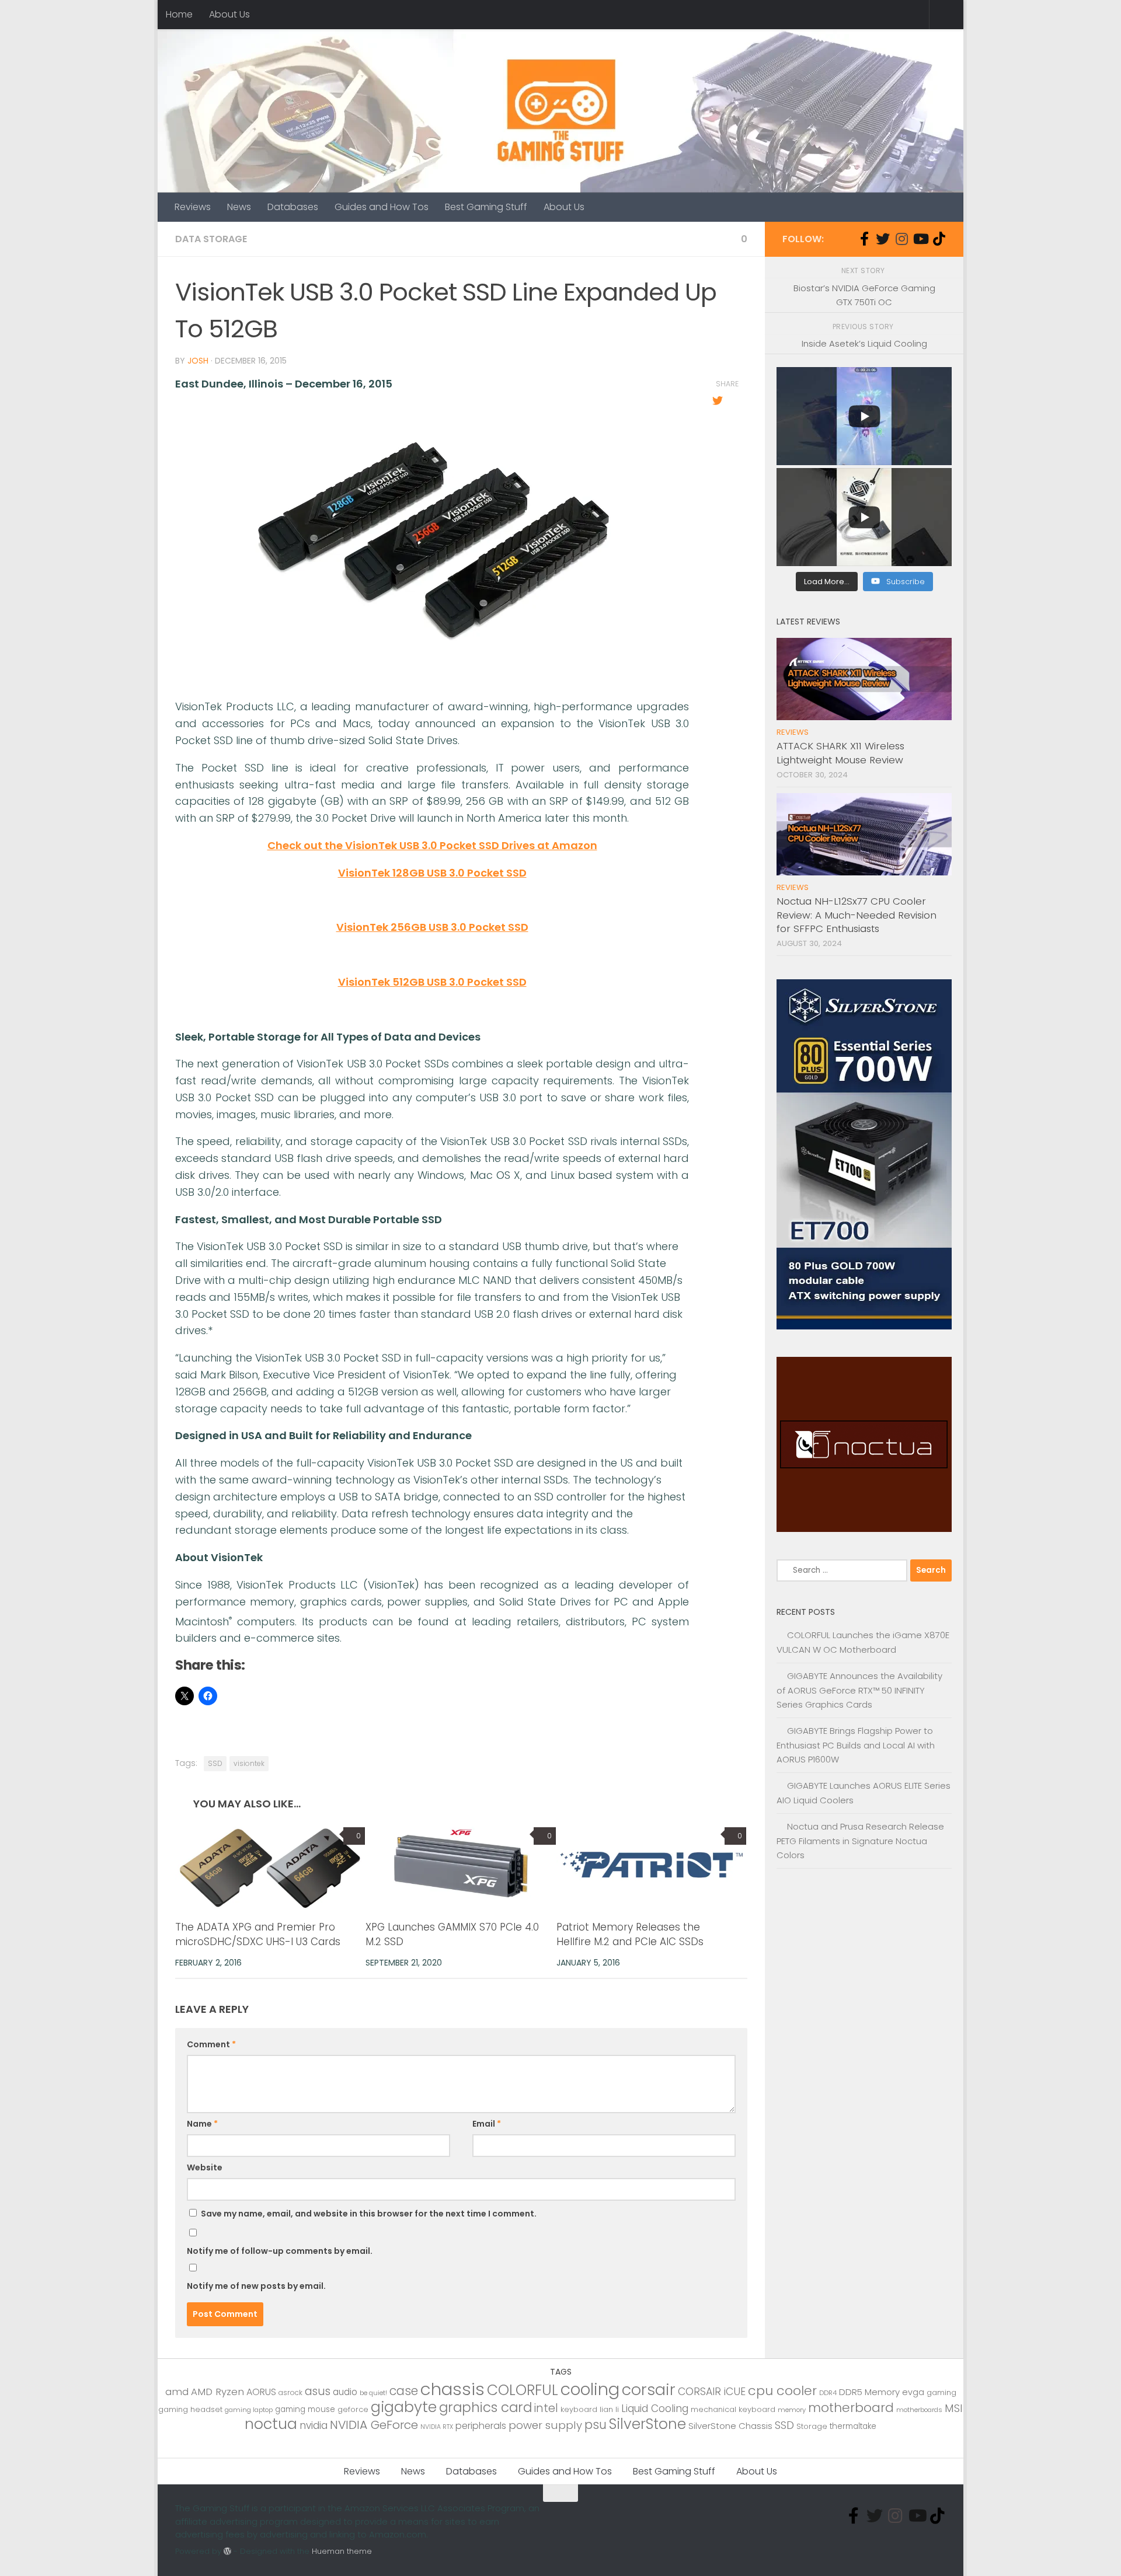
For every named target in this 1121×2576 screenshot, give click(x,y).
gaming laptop (249, 2410)
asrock (290, 2392)
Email (487, 2124)
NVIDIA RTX (437, 2427)
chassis (452, 2389)
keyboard (579, 2409)
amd (177, 2392)
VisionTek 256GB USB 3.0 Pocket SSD (432, 927)
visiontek (249, 1763)
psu (596, 2425)
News (239, 207)
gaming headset (190, 2409)
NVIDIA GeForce (374, 2425)
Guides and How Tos (382, 207)
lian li (609, 2409)
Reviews (193, 207)
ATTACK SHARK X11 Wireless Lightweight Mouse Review (840, 753)
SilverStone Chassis (730, 2426)
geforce (353, 2409)
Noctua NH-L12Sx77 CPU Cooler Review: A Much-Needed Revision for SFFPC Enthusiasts (857, 915)
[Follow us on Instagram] (901, 239)
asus (318, 2391)
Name (202, 2124)
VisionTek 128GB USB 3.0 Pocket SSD (432, 873)
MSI (954, 2408)
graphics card (485, 2407)
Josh (198, 361)
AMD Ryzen (217, 2392)
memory (792, 2410)
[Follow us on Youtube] (920, 239)
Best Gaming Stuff (486, 207)
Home (179, 14)
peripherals (481, 2426)
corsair (649, 2390)
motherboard (851, 2408)
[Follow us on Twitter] (883, 239)
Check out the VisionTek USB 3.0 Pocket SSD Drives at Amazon (432, 845)
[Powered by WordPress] (227, 2551)
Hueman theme (342, 2551)
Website (205, 2167)
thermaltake (853, 2426)
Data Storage (211, 239)
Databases (293, 207)
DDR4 (828, 2393)
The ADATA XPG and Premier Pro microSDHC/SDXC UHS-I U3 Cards (258, 1935)
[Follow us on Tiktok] (939, 239)
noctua (271, 2424)
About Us (229, 14)
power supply (545, 2425)
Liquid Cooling (655, 2409)
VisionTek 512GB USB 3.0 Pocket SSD (432, 982)
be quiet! (373, 2393)
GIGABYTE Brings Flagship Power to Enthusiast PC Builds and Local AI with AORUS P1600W (856, 1745)
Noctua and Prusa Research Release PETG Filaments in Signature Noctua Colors (860, 1841)
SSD (215, 1763)
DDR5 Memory (869, 2392)
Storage (812, 2426)
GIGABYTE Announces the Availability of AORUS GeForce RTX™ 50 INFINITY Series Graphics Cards (859, 1690)
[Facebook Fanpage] (864, 239)
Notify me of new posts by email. (256, 2286)
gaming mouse (305, 2409)
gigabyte (404, 2407)
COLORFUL (523, 2390)
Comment (211, 2044)
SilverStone (647, 2424)
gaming (941, 2392)
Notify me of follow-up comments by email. (280, 2251)
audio (345, 2392)
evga (913, 2392)
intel (546, 2408)
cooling (590, 2389)
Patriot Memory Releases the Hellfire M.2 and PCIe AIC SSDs (630, 1935)
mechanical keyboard (733, 2409)
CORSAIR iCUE (712, 2392)
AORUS (261, 2392)
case (404, 2391)
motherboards (919, 2410)
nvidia (314, 2425)
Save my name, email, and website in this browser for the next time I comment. (369, 2214)
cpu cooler (782, 2391)
